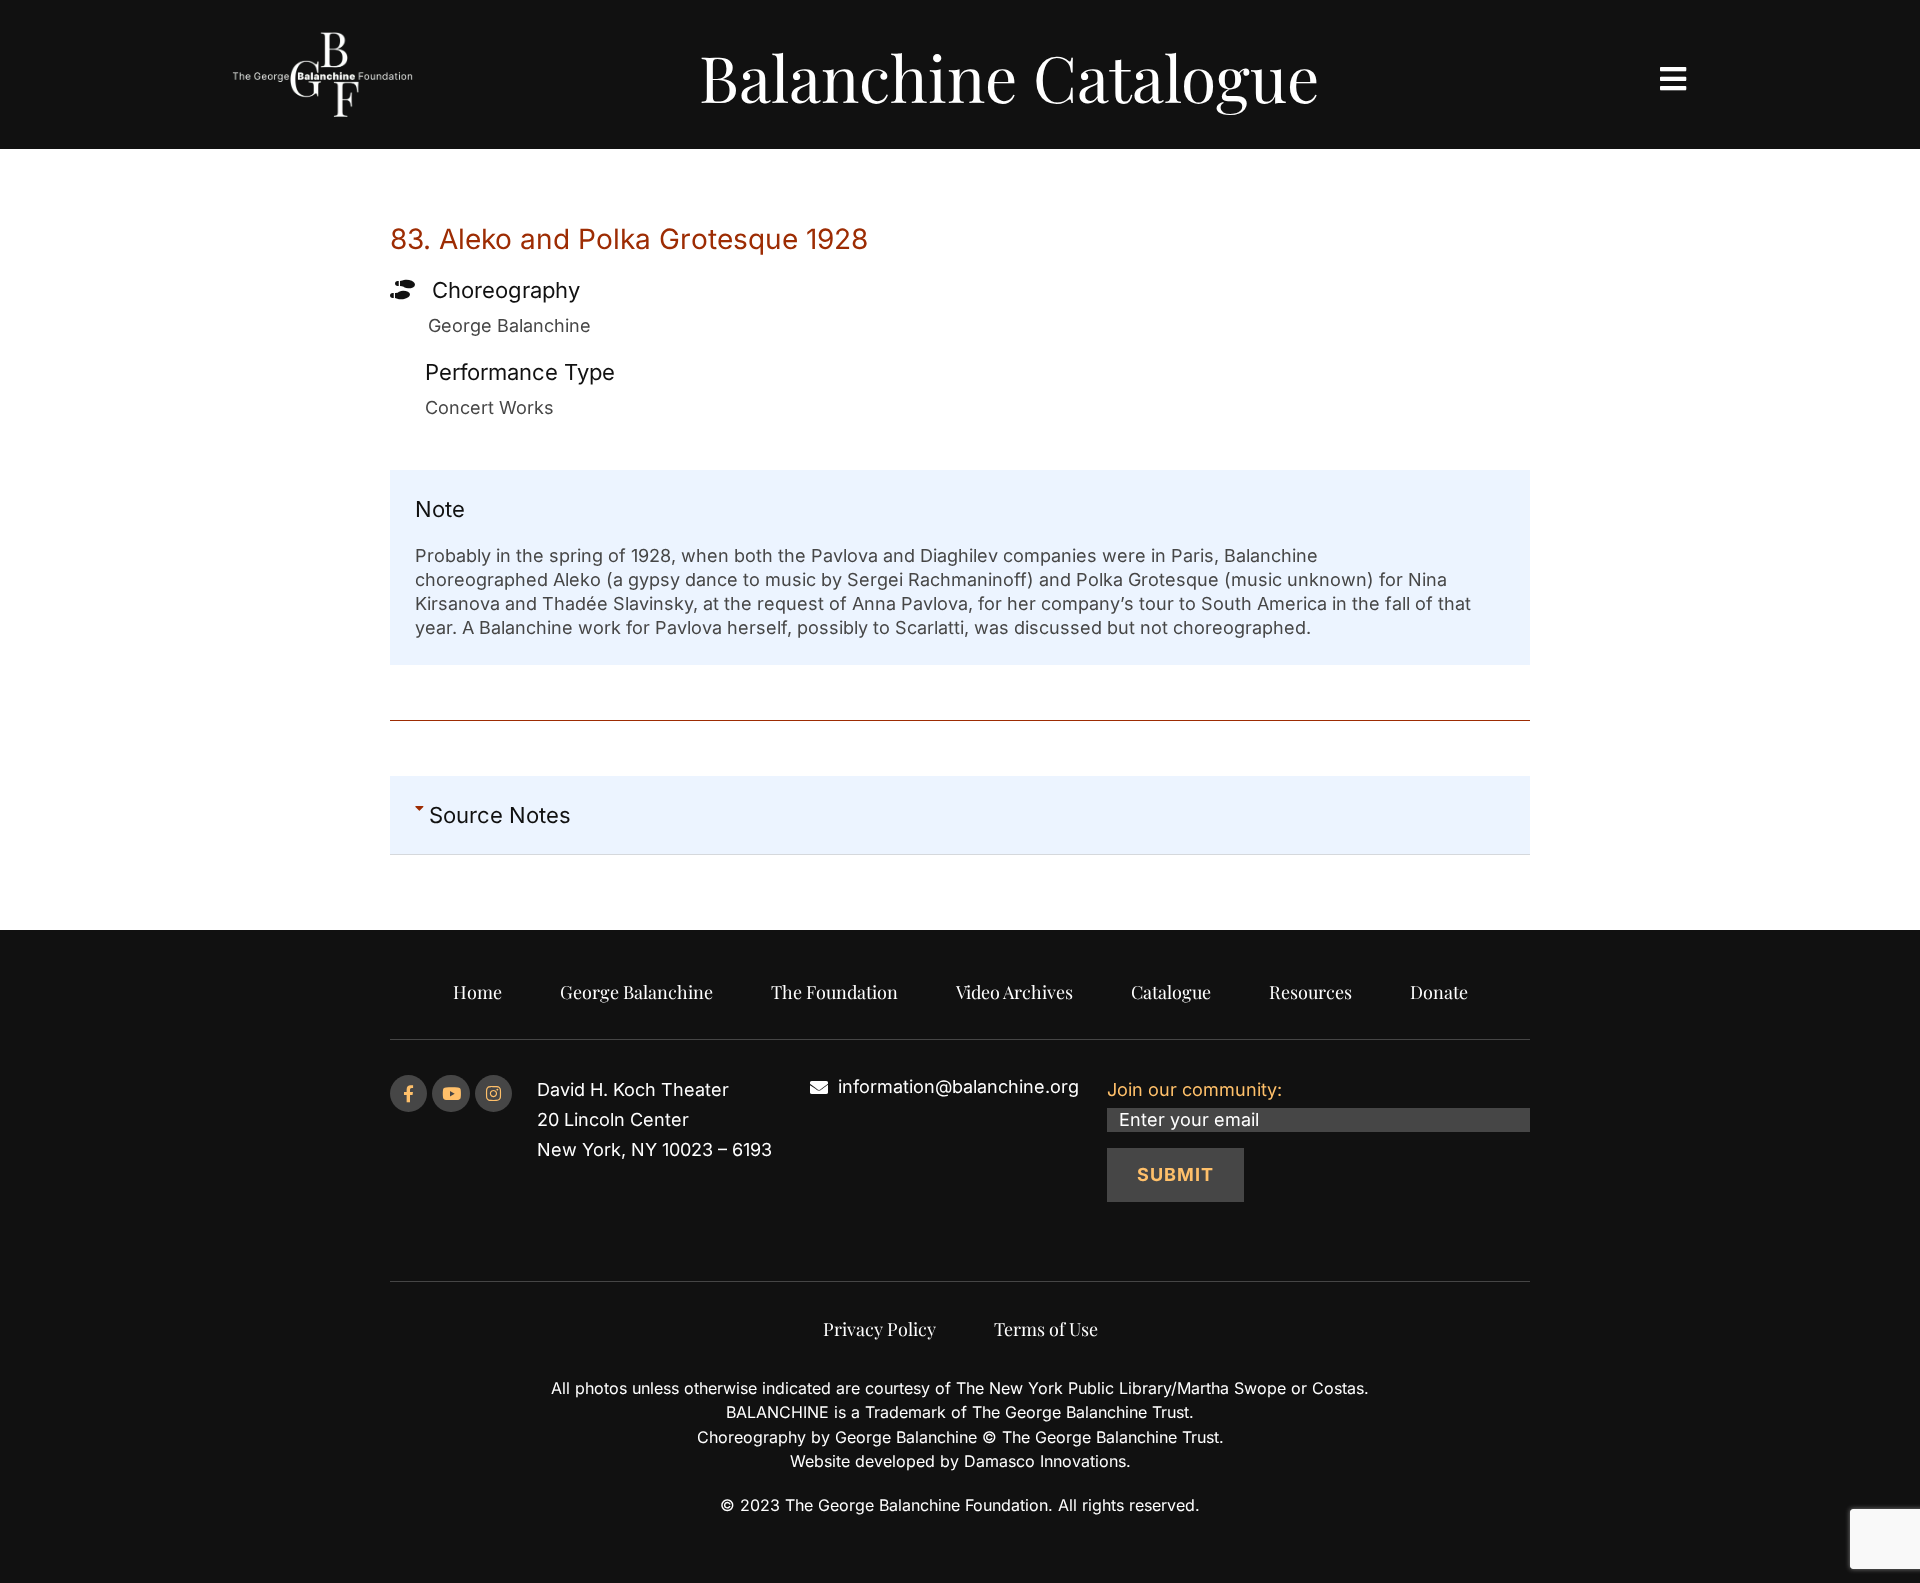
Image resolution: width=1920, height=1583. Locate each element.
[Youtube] (450, 1093)
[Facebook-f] (408, 1093)
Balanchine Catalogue (1009, 76)
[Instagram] (493, 1093)
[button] (960, 815)
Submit (1175, 1174)
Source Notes (500, 815)
